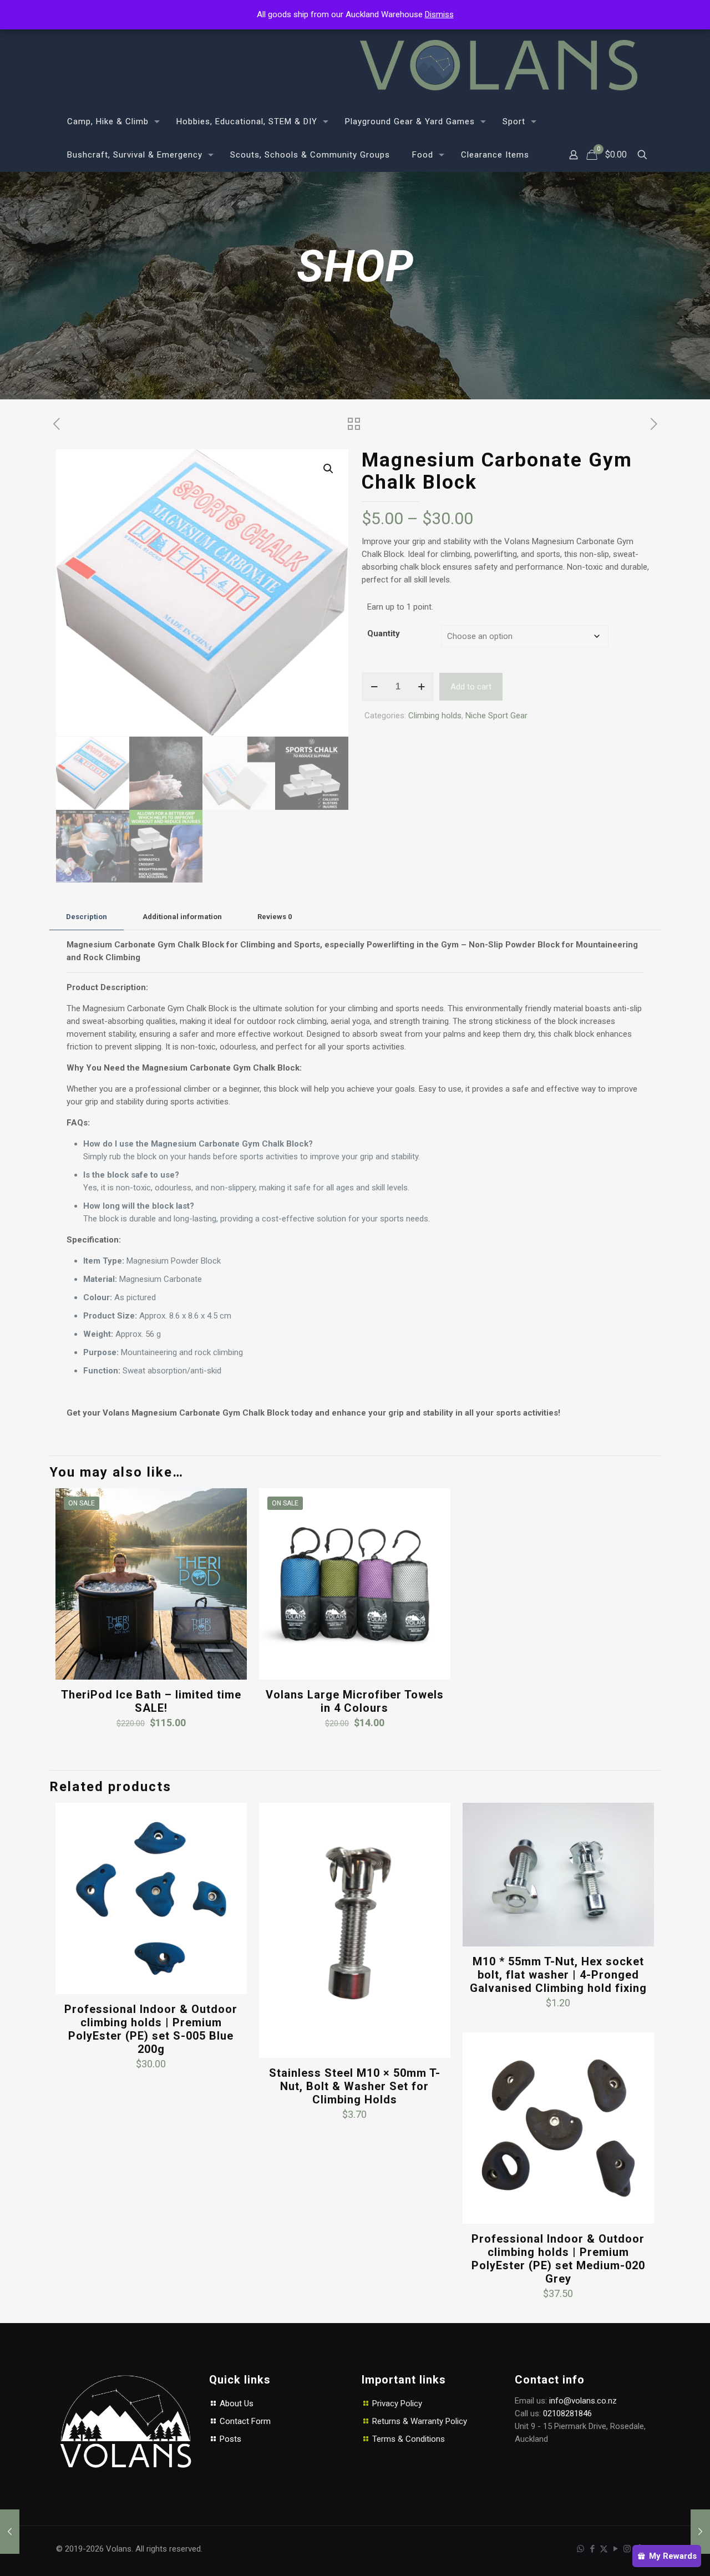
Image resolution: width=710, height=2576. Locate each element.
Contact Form (244, 2421)
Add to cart (471, 687)
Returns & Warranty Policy (420, 2421)
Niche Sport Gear (496, 716)
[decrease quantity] (374, 687)
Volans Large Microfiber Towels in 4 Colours (355, 1701)
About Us (235, 2403)
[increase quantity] (421, 687)
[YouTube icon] (615, 2549)
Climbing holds (435, 716)
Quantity (384, 633)
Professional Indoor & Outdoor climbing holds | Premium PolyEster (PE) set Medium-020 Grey (558, 2259)
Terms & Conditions (409, 2439)
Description (87, 917)
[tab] (87, 917)
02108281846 (567, 2413)
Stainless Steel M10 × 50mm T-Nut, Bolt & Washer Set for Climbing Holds (355, 2086)
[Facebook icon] (592, 2549)
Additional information (182, 917)
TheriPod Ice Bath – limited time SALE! (151, 1701)
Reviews (275, 917)
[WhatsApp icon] (580, 2549)
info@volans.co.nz (583, 2401)
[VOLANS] (499, 65)
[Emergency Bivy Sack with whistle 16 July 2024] (10, 2532)
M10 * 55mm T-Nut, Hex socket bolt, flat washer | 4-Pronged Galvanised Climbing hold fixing (558, 1975)
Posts (229, 2439)
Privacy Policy (397, 2403)
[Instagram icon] (627, 2549)
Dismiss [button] (439, 14)
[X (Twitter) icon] (604, 2549)
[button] (329, 469)
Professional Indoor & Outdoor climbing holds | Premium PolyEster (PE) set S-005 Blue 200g (151, 2029)
